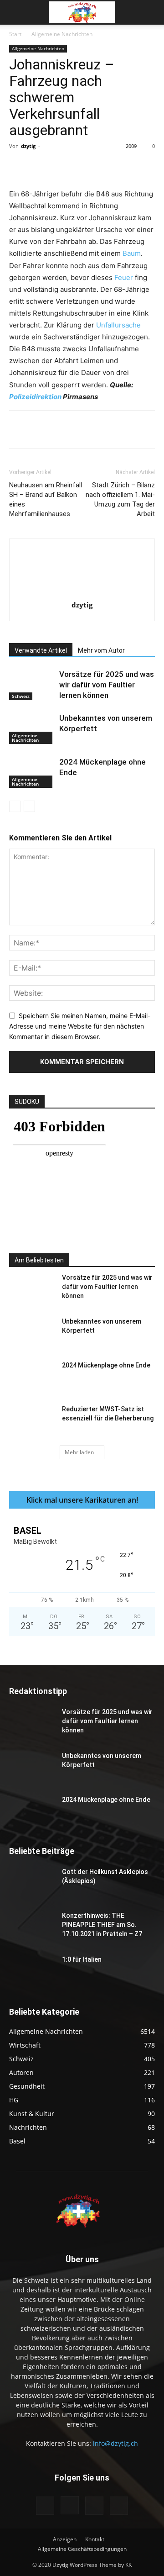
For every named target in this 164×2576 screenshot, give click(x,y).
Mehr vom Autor (101, 650)
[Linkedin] (131, 167)
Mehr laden (79, 1452)
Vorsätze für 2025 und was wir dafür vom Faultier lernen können (107, 685)
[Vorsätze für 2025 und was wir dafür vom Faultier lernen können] (32, 685)
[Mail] (94, 2506)
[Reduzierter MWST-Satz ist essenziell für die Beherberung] (32, 1420)
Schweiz (21, 696)
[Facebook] (47, 167)
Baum (132, 253)
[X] (68, 167)
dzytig (28, 146)
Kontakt (95, 2539)
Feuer (124, 277)
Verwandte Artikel (41, 650)
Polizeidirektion (35, 397)
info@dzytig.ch (115, 2443)
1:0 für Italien (82, 1959)
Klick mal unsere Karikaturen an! (82, 1500)
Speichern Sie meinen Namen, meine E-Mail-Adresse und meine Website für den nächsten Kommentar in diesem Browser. (80, 1026)
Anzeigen (65, 2539)
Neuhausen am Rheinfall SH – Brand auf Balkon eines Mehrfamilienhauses (46, 499)
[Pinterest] (89, 167)
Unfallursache (118, 325)
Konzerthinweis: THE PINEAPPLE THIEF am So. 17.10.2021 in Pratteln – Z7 (102, 1925)
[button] (15, 12)
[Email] (152, 167)
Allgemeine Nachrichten (62, 34)
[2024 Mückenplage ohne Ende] (32, 773)
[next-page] (29, 806)
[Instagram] (70, 2505)
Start (15, 34)
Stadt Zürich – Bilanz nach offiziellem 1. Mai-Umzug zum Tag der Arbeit (120, 499)
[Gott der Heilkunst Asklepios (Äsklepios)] (32, 1883)
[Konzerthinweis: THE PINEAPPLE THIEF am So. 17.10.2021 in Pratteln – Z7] (32, 1927)
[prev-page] (15, 806)
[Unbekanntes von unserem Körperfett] (32, 729)
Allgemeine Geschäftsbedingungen (82, 2549)
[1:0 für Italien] (32, 1971)
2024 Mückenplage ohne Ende (106, 1365)
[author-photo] (82, 592)
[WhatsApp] (110, 167)
